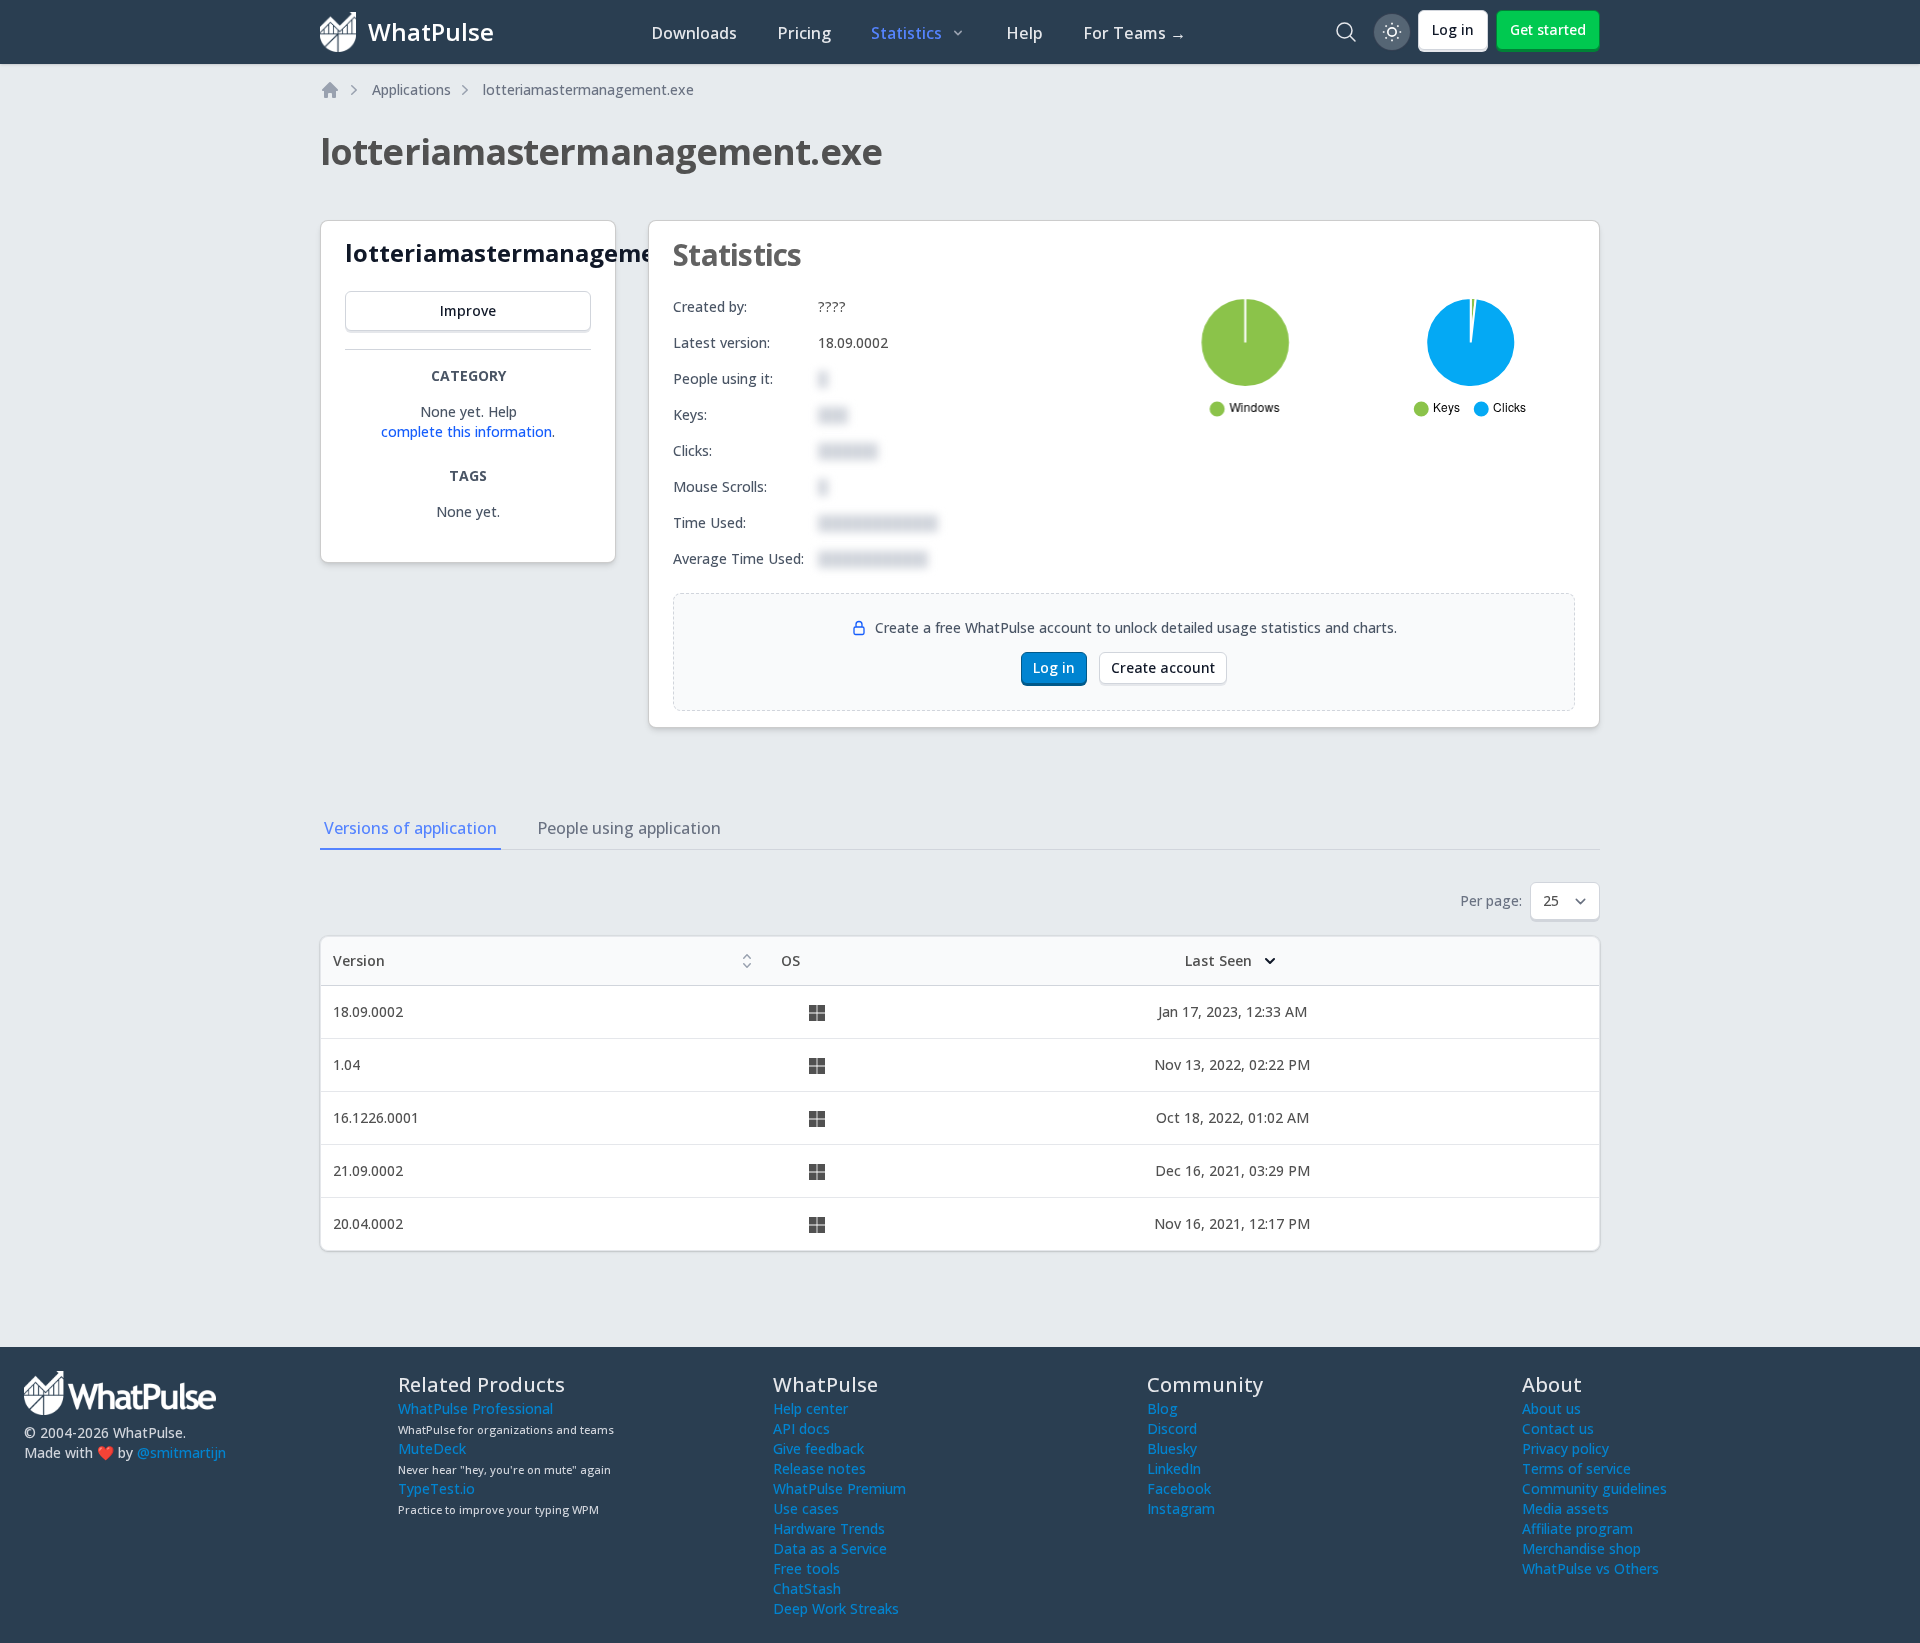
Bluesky (1172, 1448)
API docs (801, 1428)
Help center (810, 1408)
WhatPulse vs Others (1590, 1568)
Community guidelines (1594, 1488)
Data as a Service (830, 1548)
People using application (629, 828)
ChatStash (807, 1588)
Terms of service (1576, 1468)
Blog (1162, 1408)
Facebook (1179, 1488)
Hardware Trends (829, 1528)
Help (1024, 33)
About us (1551, 1408)
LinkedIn (1174, 1468)
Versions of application (410, 828)
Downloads (694, 33)
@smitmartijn (181, 1452)
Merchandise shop (1581, 1548)
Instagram (1181, 1508)
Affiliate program (1577, 1528)
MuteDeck (432, 1448)
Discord (1172, 1428)
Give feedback (818, 1448)
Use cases (806, 1508)
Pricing (804, 33)
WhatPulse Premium (839, 1488)
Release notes (819, 1468)
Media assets (1565, 1508)
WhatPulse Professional (475, 1408)
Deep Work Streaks (836, 1608)
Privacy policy (1565, 1448)
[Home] (330, 90)
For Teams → (1134, 33)
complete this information (466, 431)
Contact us (1558, 1428)
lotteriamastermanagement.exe (588, 89)
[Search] (1346, 32)
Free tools (806, 1568)
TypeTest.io (436, 1488)
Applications (411, 89)
